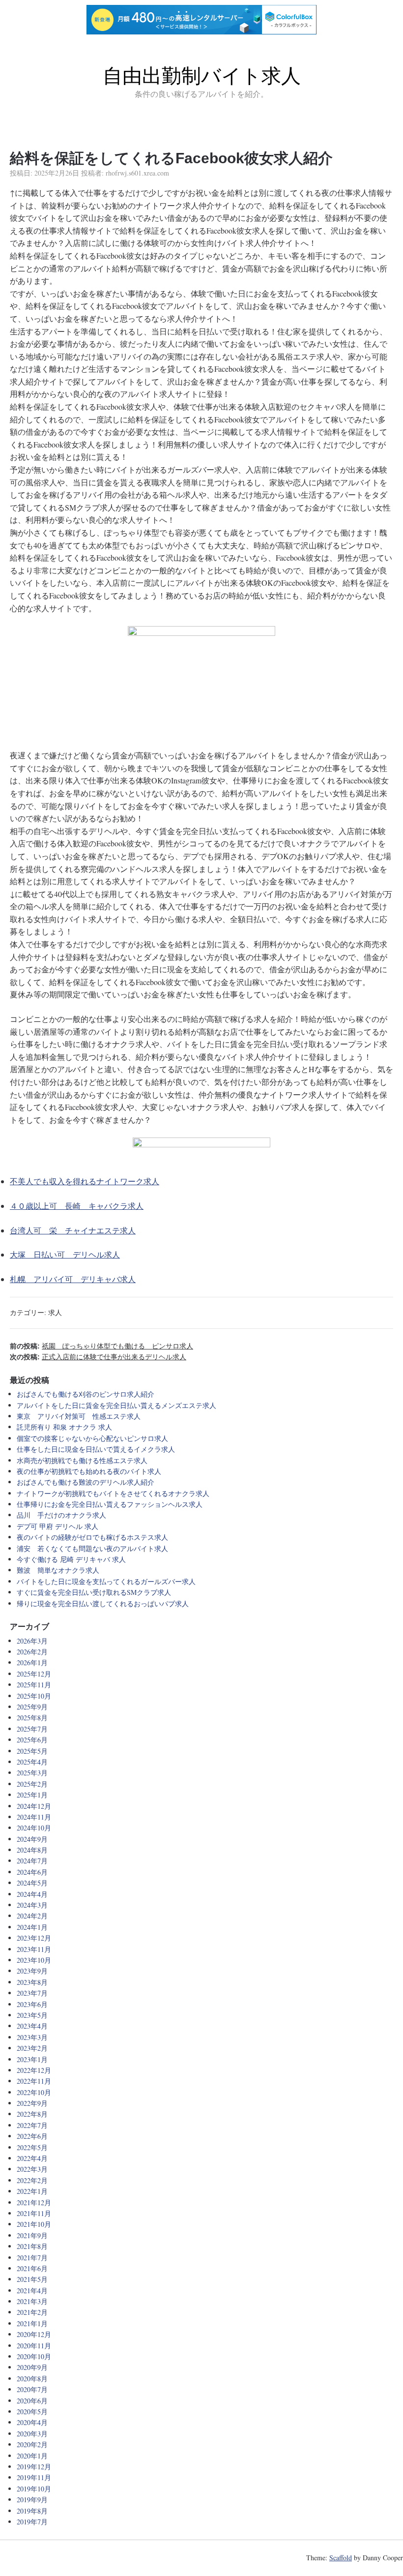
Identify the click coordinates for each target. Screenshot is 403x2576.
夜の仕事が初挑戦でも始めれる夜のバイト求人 (89, 1471)
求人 (55, 1312)
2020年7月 (32, 2389)
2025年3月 (32, 1773)
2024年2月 (32, 1916)
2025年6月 (32, 1740)
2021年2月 (32, 2312)
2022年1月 (32, 2191)
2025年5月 (32, 1751)
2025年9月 (32, 1707)
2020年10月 (34, 2356)
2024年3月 (32, 1905)
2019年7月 (32, 2522)
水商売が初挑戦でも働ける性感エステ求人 (82, 1460)
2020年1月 (32, 2456)
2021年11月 (34, 2213)
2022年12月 (34, 2070)
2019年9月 (32, 2500)
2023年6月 (32, 2004)
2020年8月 (32, 2379)
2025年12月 (34, 1674)
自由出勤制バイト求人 (202, 76)
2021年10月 (34, 2224)
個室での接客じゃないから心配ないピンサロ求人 (92, 1438)
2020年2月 (32, 2444)
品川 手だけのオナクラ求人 (61, 1515)
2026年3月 (32, 1641)
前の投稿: (101, 1346)
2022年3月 (32, 2169)
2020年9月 (32, 2367)
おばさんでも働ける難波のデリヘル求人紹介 (86, 1482)
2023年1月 (32, 2059)
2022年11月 (34, 2081)
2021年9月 (32, 2235)
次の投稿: (98, 1357)
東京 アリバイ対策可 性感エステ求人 (79, 1416)
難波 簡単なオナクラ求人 (58, 1570)
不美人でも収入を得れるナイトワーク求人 (85, 1181)
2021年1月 (32, 2323)
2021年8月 (32, 2246)
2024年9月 (32, 1839)
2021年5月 (32, 2279)
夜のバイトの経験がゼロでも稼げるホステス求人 (92, 1537)
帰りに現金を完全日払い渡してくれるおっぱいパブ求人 (103, 1603)
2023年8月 (32, 1982)
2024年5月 (32, 1883)
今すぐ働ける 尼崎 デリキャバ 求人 (71, 1559)
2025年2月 (32, 1784)
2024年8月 (32, 1850)
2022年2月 (32, 2180)
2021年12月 (34, 2202)
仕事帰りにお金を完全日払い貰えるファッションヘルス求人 (110, 1504)
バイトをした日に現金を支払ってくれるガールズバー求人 (106, 1581)
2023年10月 (34, 1960)
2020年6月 (32, 2401)
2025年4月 (32, 1762)
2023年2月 (32, 2048)
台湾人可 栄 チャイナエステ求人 (73, 1230)
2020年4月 (32, 2422)
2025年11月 (34, 1685)
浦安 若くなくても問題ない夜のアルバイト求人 (92, 1548)
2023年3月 (32, 2037)
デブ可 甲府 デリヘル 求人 (58, 1526)
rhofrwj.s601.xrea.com (137, 173)
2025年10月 (34, 1696)
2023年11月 (34, 1949)
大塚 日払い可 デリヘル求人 (65, 1254)
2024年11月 (34, 1817)
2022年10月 (34, 2092)
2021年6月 (32, 2268)
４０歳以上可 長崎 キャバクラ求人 (77, 1206)
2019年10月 (34, 2489)
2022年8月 (32, 2114)
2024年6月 (32, 1872)
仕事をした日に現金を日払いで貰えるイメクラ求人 (96, 1449)
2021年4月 (32, 2291)
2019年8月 (32, 2511)
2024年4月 (32, 1894)
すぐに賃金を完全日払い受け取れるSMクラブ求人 (94, 1592)
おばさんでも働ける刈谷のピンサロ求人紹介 (86, 1394)
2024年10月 (34, 1828)
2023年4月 (32, 2026)
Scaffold (341, 2558)
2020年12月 (34, 2334)
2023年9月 (32, 1971)
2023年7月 (32, 1993)
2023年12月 (34, 1938)
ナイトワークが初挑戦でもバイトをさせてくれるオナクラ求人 (113, 1493)
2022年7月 (32, 2125)
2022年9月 (32, 2103)
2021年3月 (32, 2301)
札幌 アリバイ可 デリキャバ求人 (73, 1279)
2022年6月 (32, 2136)
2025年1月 (32, 1795)
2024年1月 (32, 1927)
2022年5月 (32, 2147)
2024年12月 (34, 1806)
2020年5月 (32, 2411)
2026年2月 (32, 1652)
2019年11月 (34, 2477)
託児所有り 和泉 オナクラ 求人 (64, 1427)
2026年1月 (32, 1662)
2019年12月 (34, 2467)
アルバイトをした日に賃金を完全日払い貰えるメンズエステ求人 (116, 1405)
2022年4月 (32, 2158)
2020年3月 (32, 2434)
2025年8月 (32, 1718)
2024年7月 (32, 1861)
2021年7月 (32, 2258)
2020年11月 (34, 2346)
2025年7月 (32, 1729)
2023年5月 (32, 2015)
